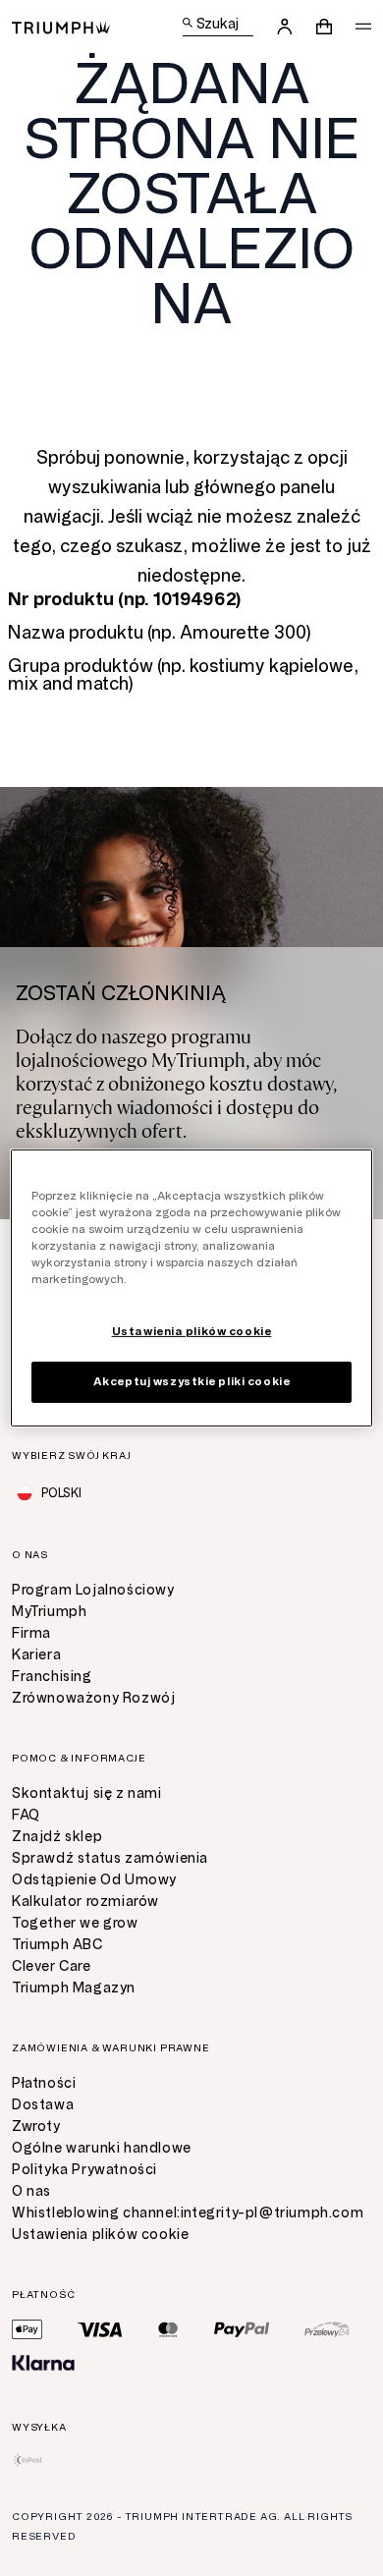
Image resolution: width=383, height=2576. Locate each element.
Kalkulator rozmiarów (85, 1902)
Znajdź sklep (57, 1837)
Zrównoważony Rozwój (93, 1698)
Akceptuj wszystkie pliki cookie (192, 1381)
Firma (31, 1633)
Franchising (52, 1677)
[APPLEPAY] (27, 2329)
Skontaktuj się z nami (87, 1793)
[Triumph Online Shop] (61, 26)
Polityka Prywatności (84, 2170)
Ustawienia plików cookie (100, 2235)
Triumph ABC (57, 1945)
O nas (31, 2191)
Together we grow (75, 1923)
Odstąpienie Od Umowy (94, 1880)
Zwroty (36, 2127)
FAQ (26, 1815)
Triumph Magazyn (74, 1988)
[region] (192, 1288)
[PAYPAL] (242, 2329)
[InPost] (28, 2460)
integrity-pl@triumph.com (272, 2213)
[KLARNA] (43, 2363)
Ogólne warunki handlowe (102, 2148)
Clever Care (52, 1966)
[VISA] (100, 2329)
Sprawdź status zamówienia (110, 1858)
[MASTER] (168, 2329)
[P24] (327, 2329)
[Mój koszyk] (324, 27)
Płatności (44, 2083)
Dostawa (43, 2105)
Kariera (36, 1655)
